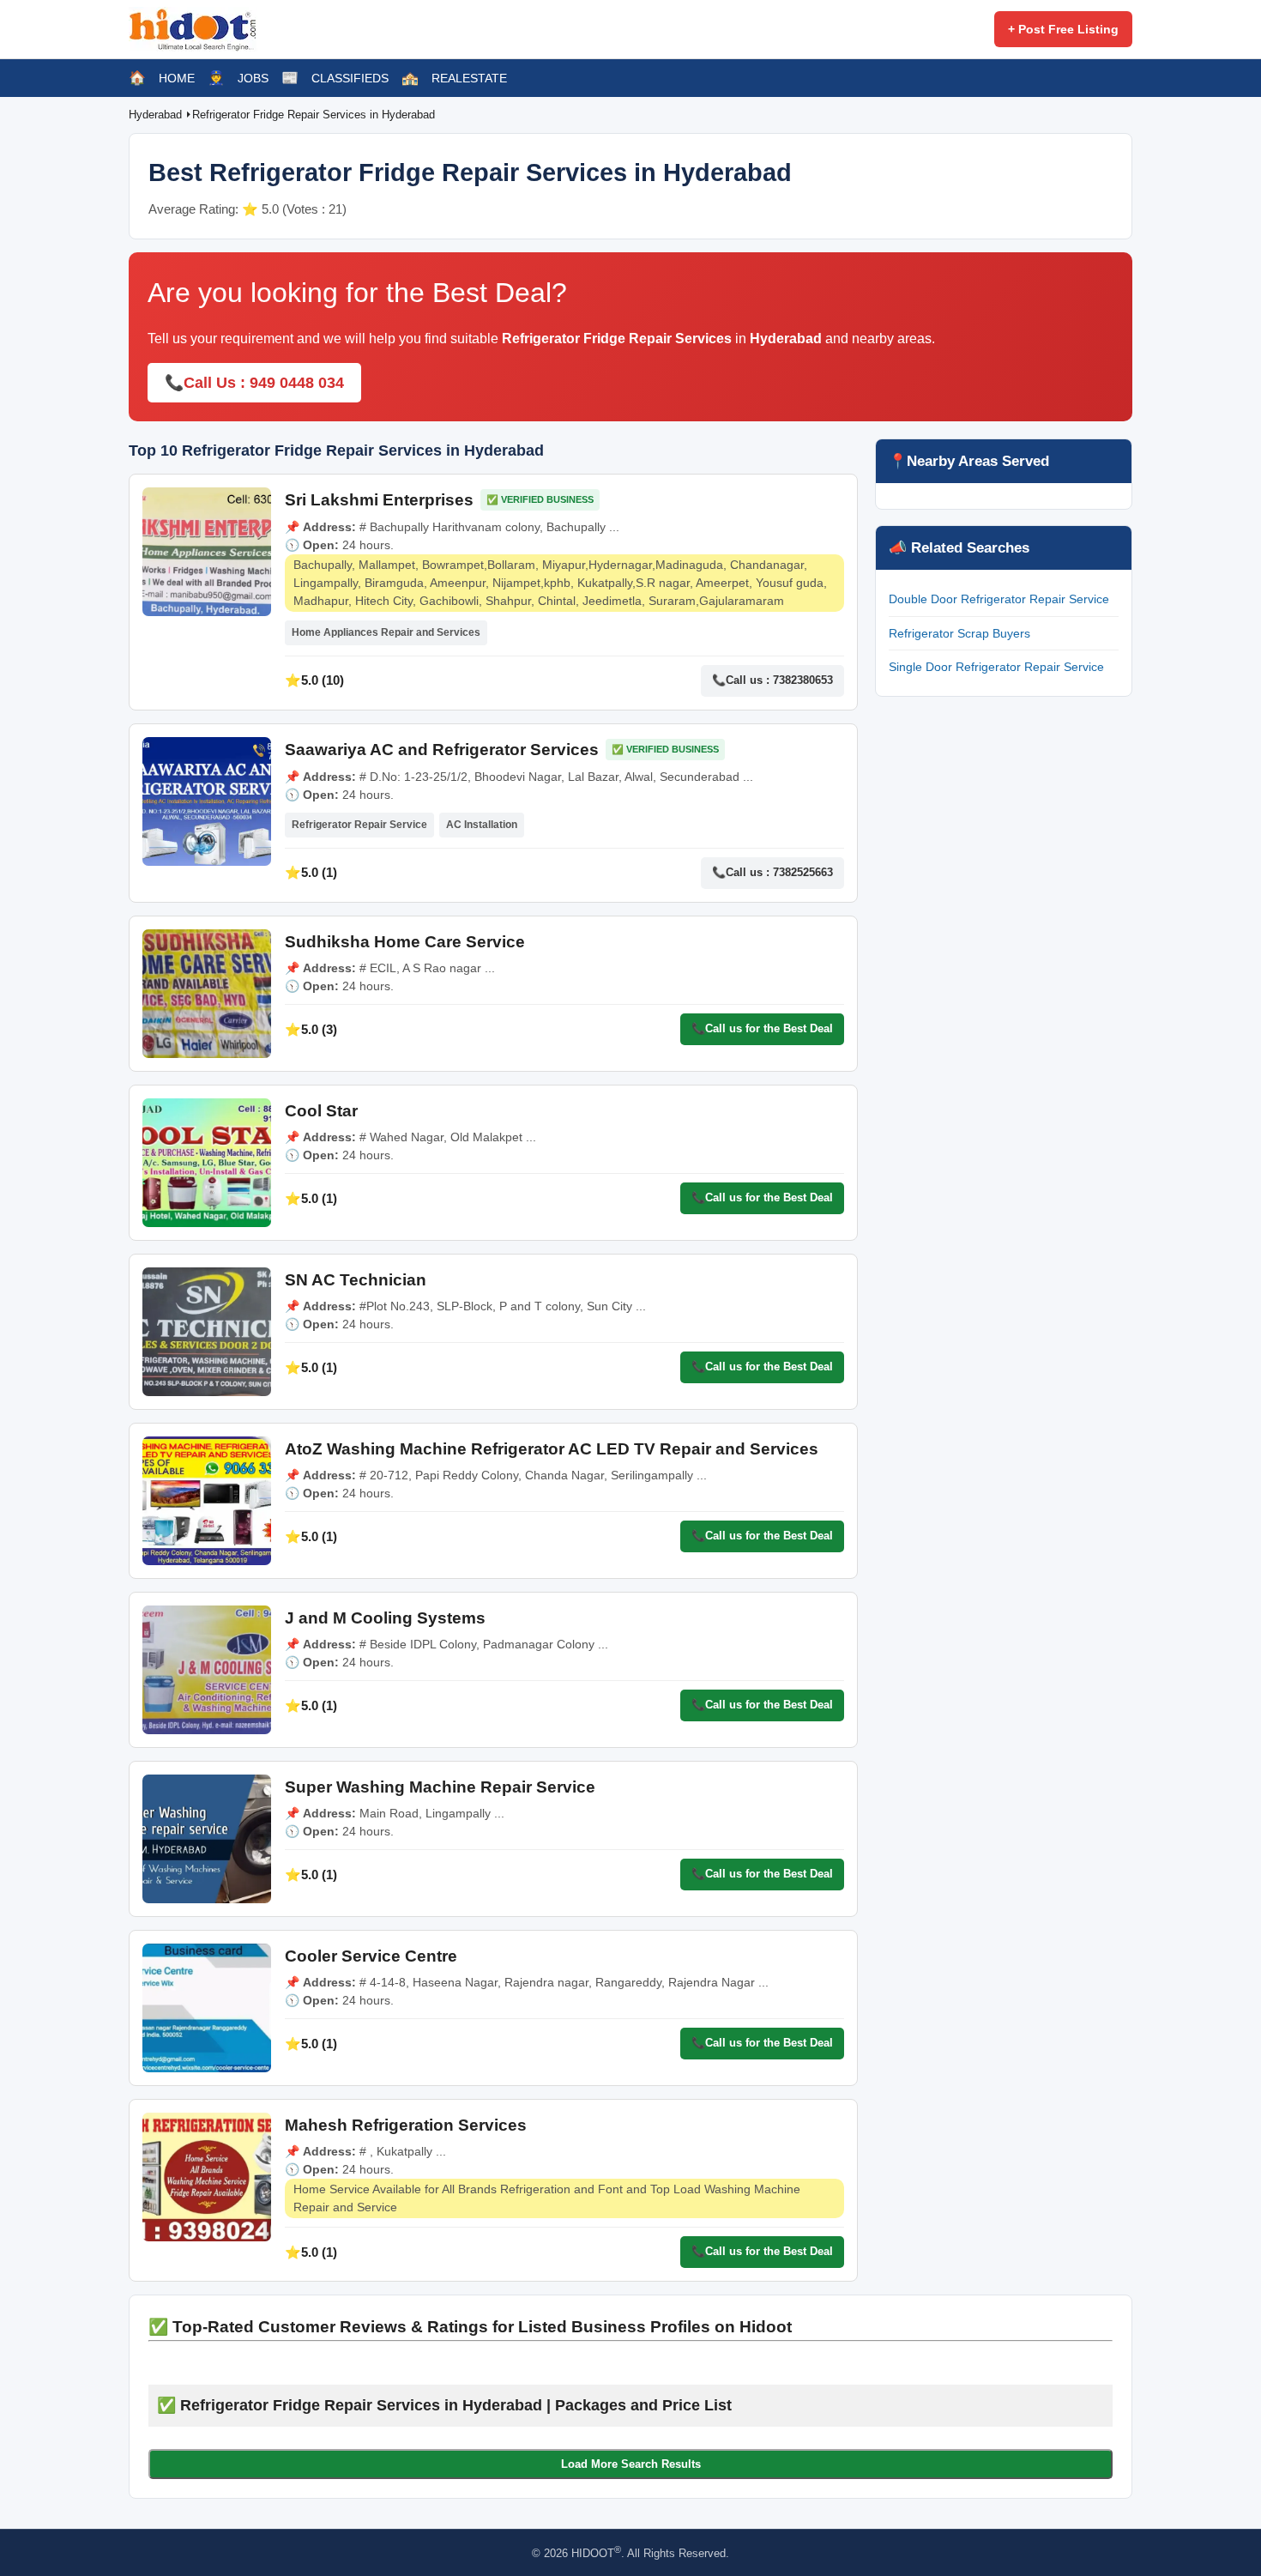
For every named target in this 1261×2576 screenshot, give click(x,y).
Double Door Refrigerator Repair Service (999, 599)
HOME (177, 78)
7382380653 (803, 680)
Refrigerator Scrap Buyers (959, 633)
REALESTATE (469, 78)
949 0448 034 (297, 383)
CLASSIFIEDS (350, 78)
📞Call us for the (762, 1028)
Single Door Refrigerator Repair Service (996, 667)
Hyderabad (157, 115)
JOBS (253, 78)
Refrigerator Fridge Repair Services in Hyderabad (314, 115)
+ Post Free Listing (1063, 29)
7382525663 (803, 872)
